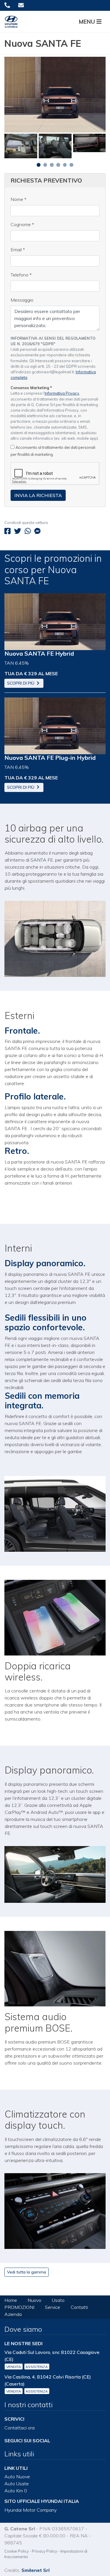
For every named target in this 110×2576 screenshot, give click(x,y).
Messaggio (22, 300)
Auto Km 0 (16, 2491)
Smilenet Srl (35, 2570)
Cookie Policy (17, 2551)
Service (53, 2307)
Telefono (21, 275)
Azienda (13, 2314)
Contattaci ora (20, 2428)
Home (11, 2300)
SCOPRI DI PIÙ (21, 683)
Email (18, 250)
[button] (92, 22)
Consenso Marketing (31, 388)
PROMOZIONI (19, 2307)
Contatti (79, 2307)
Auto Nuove (17, 2477)
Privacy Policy (45, 2551)
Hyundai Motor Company (31, 2510)
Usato (58, 2300)
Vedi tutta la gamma (27, 2272)
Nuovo (34, 2300)
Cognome (22, 224)
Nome (18, 199)
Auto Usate (17, 2484)
